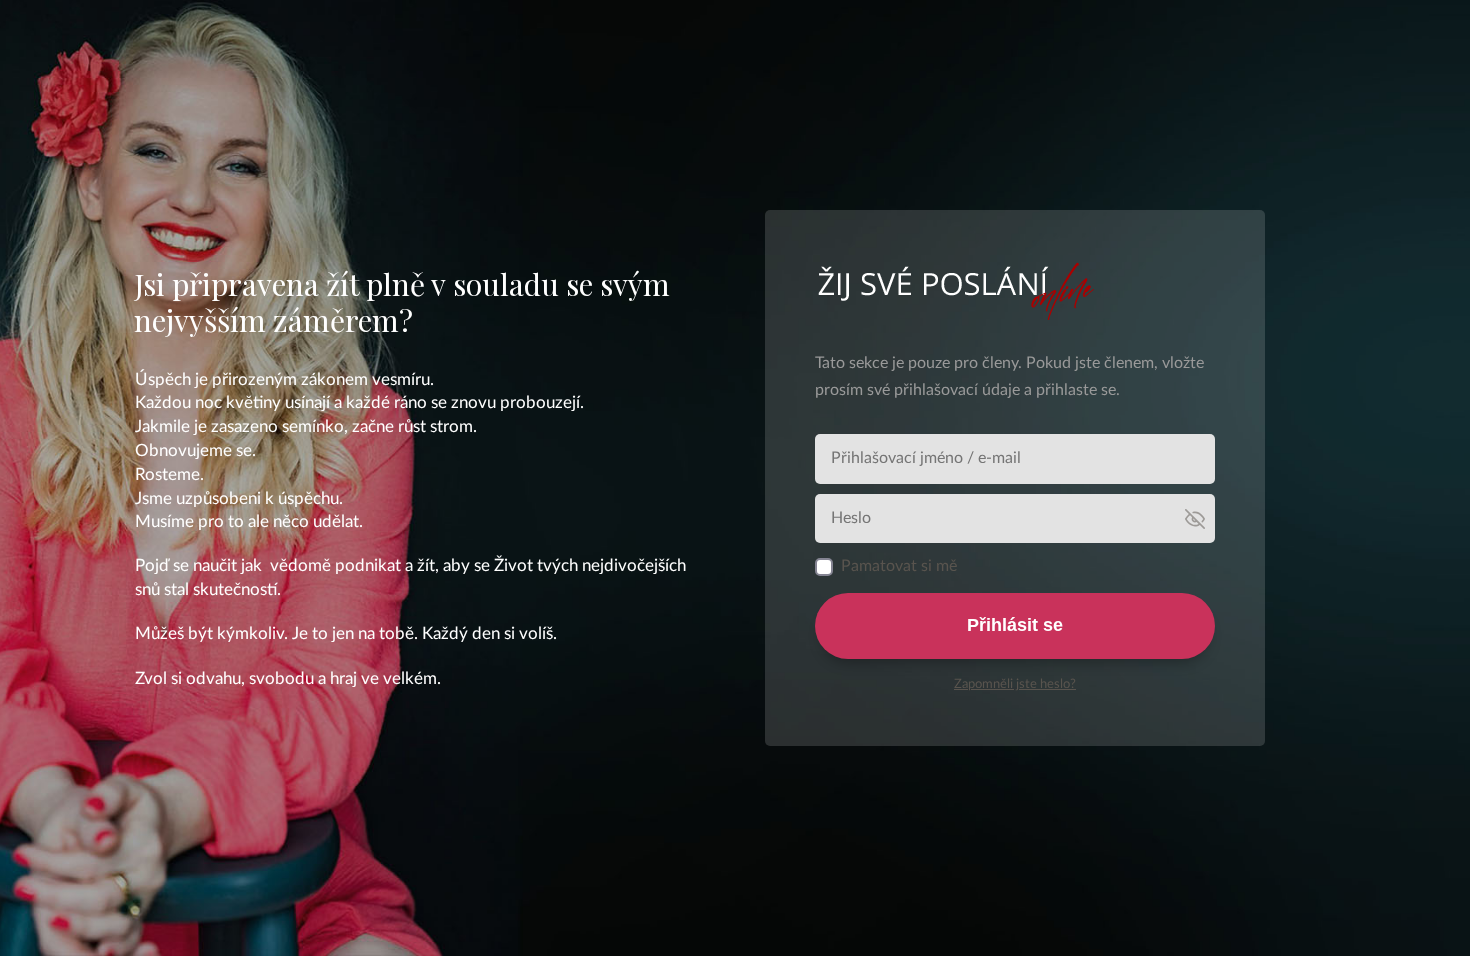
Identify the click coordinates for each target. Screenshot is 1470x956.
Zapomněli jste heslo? (1015, 684)
